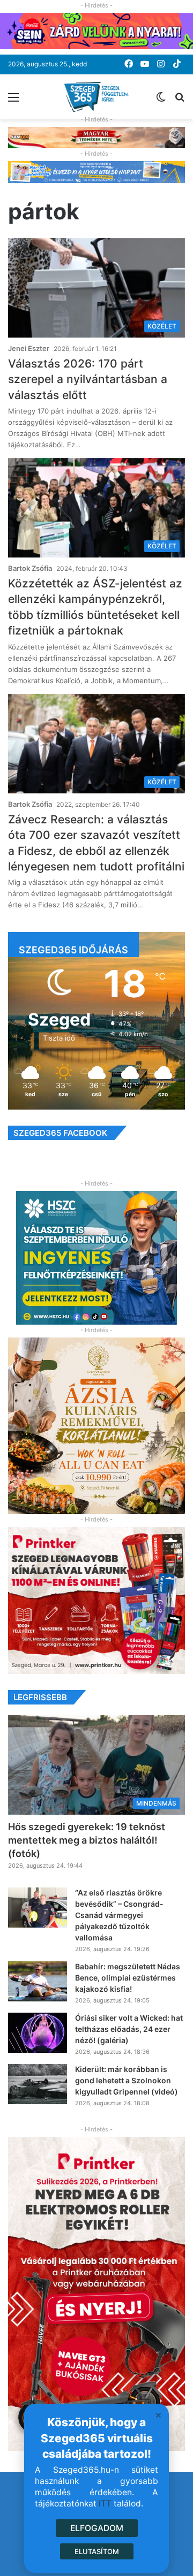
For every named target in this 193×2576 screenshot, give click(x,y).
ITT (105, 2504)
